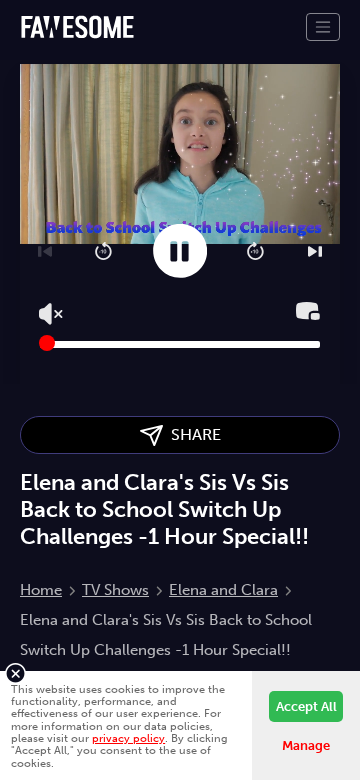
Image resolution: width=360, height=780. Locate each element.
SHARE (192, 434)
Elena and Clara (223, 590)
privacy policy (128, 738)
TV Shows (115, 590)
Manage (306, 745)
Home (41, 590)
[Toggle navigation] (323, 27)
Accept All (306, 706)
